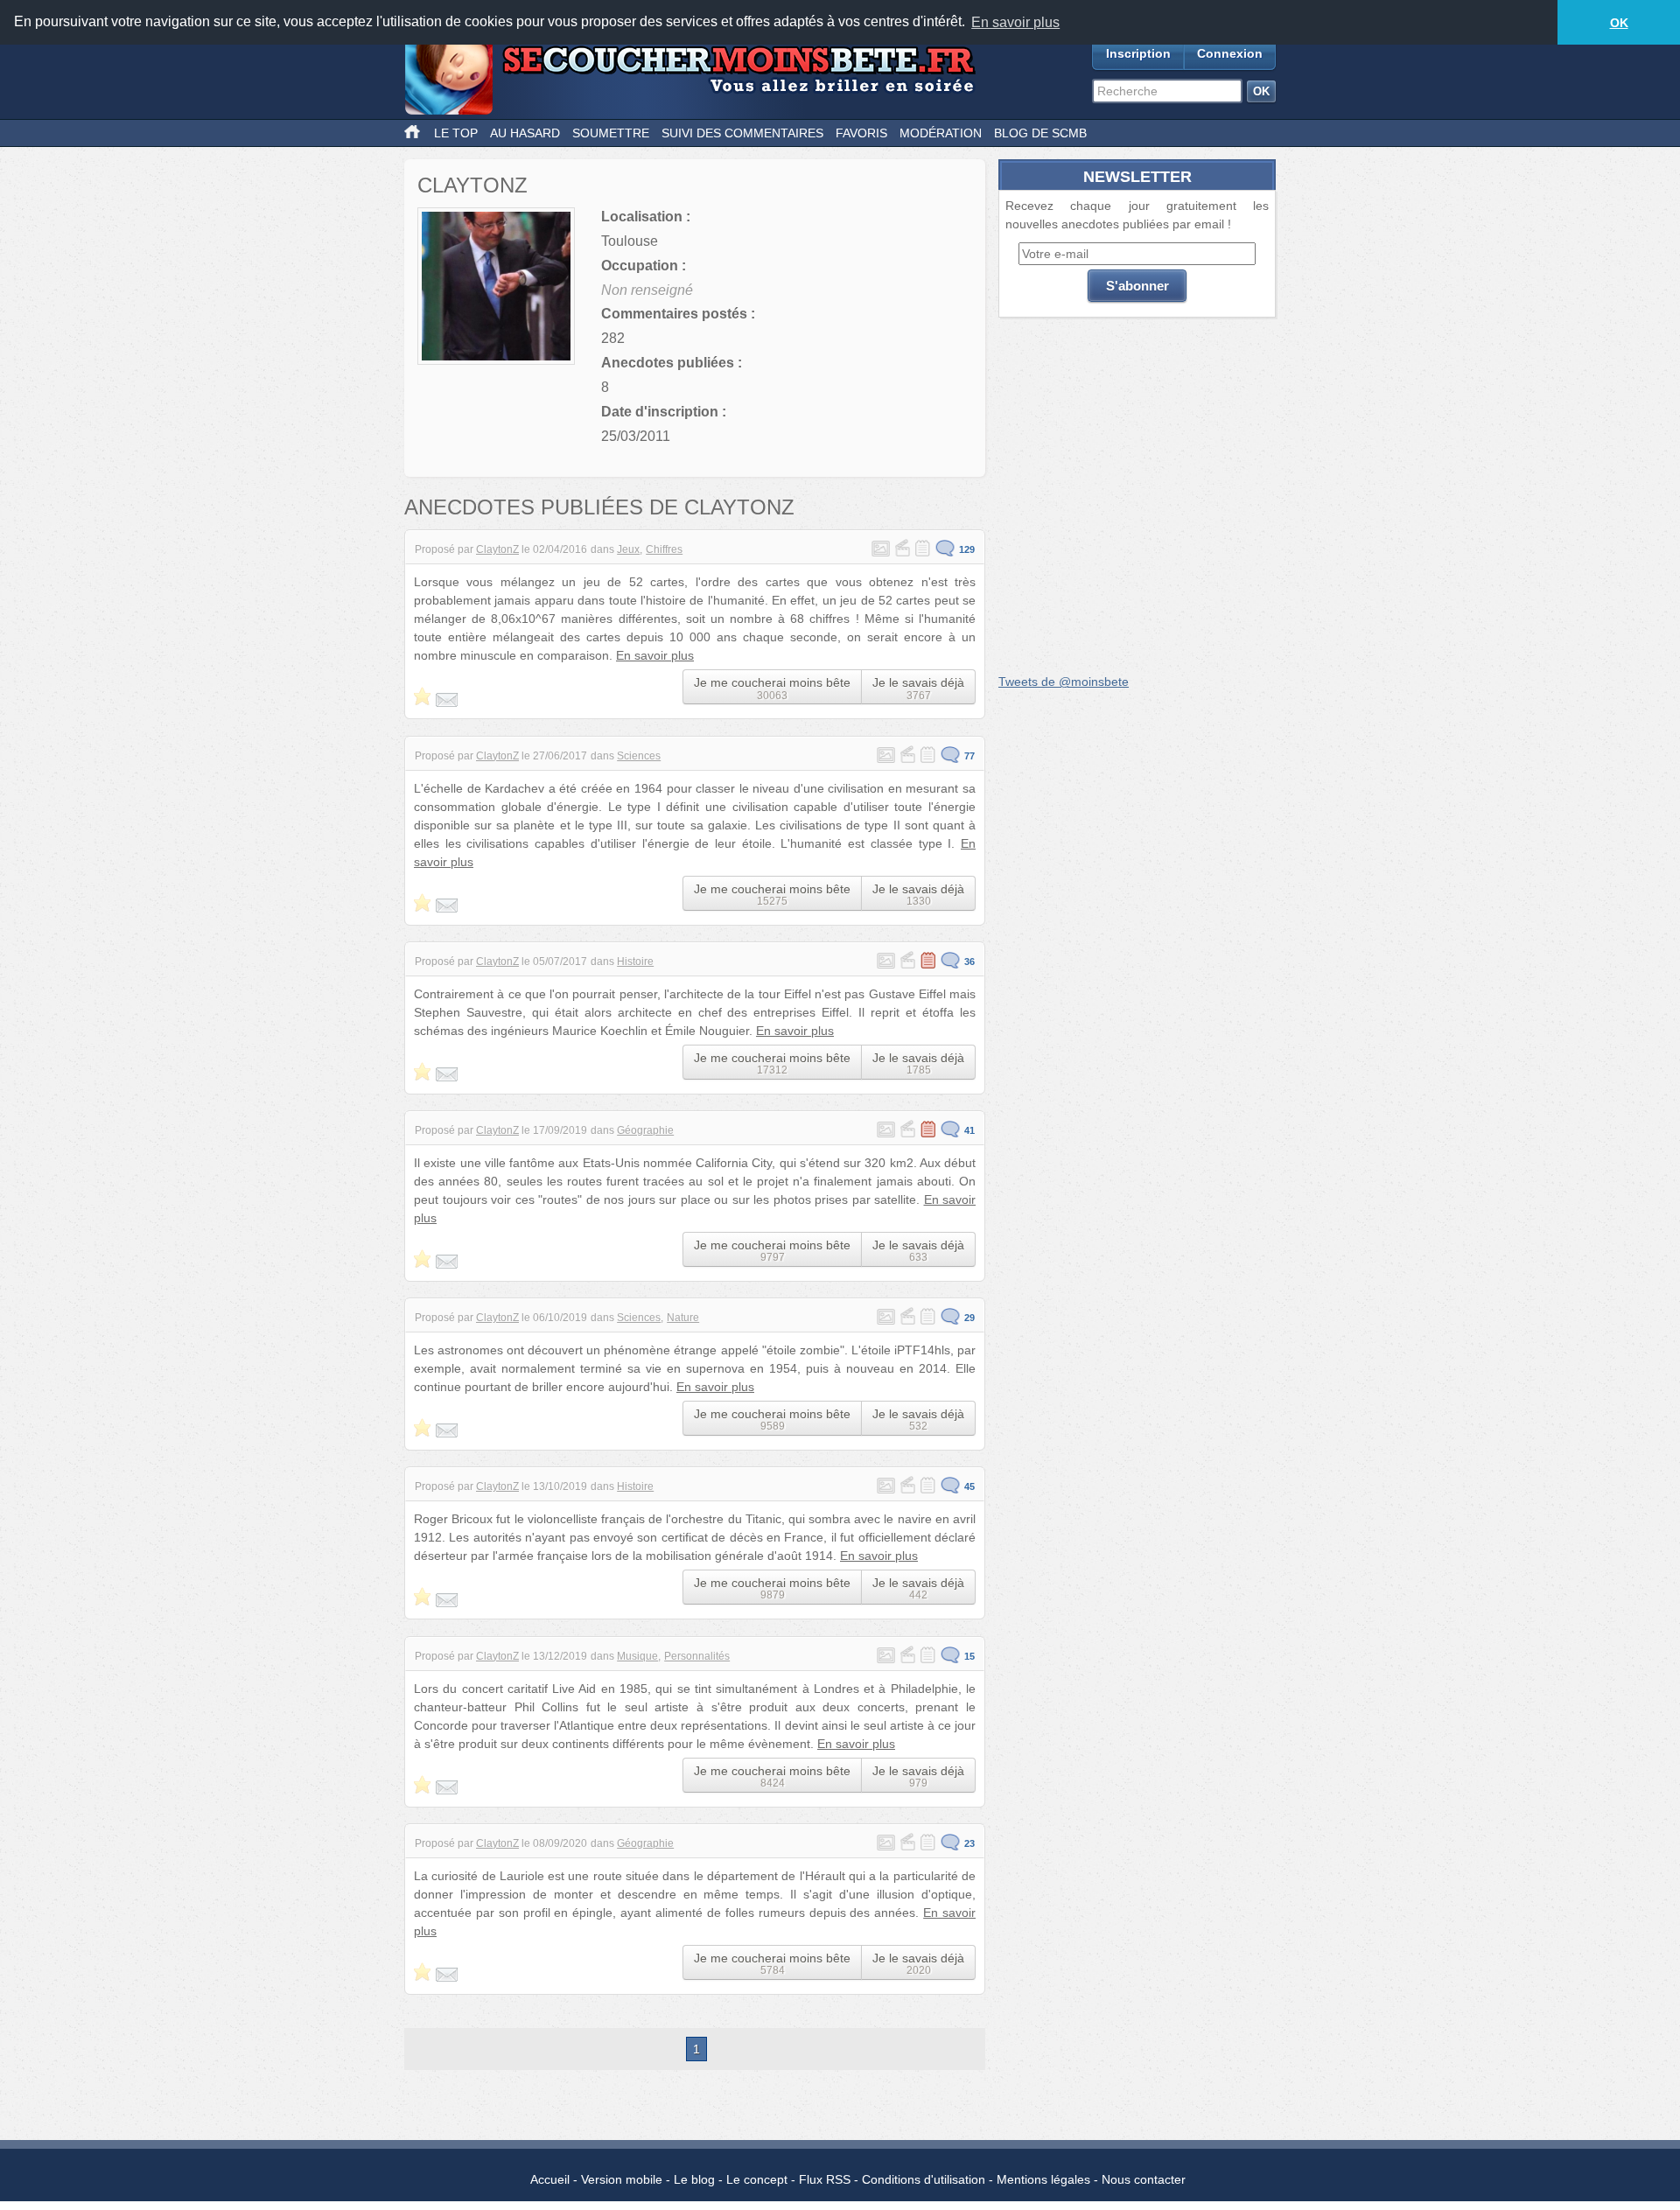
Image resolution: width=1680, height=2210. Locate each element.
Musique (637, 1656)
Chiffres (664, 549)
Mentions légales (1043, 2179)
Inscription (1138, 53)
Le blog (694, 2179)
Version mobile (622, 2179)
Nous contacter (1144, 2179)
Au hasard (525, 133)
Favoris (861, 133)
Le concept (757, 2179)
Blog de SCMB (1040, 133)
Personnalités (697, 1656)
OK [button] (1619, 23)
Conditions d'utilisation (924, 2179)
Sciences (639, 756)
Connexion (1230, 53)
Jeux (628, 549)
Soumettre (611, 133)
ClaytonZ (497, 549)
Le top (456, 133)
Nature (683, 1318)
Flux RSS (825, 2179)
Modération (941, 133)
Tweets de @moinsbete (1064, 682)
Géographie (645, 1130)
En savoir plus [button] (1015, 22)
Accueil (550, 2179)
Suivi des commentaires (742, 133)
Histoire (635, 962)
